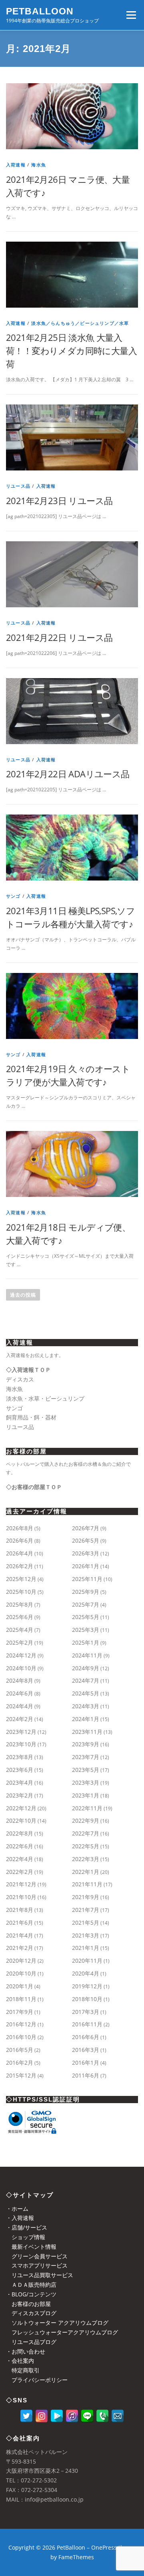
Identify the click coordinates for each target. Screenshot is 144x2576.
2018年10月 (87, 1999)
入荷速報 (16, 165)
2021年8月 (20, 1910)
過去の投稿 (23, 1295)
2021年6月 (20, 1922)
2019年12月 (87, 1986)
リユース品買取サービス (40, 2275)
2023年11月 (87, 1732)
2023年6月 (20, 1770)
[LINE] (87, 2416)
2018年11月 (21, 1999)
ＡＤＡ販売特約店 (31, 2285)
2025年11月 (87, 1579)
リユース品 (18, 486)
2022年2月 (20, 1872)
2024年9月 (86, 1668)
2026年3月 (86, 1553)
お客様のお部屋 (28, 2304)
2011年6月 (86, 2075)
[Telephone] (102, 2416)
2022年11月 (87, 1808)
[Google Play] (57, 2416)
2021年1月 (86, 1948)
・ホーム (17, 2209)
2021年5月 (86, 1922)
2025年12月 (21, 1579)
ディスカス (20, 1379)
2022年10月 (21, 1820)
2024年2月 (20, 1719)
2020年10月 (21, 1973)
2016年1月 (86, 2063)
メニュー (131, 15)
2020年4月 (86, 1973)
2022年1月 (86, 1872)
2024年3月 (86, 1706)
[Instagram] (42, 2416)
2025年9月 (86, 1592)
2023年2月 (20, 1795)
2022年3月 (86, 1859)
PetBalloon (40, 11)
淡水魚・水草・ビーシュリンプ (45, 1398)
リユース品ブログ (31, 2342)
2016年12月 (21, 2024)
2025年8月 (20, 1604)
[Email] (118, 2416)
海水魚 (39, 165)
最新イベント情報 (31, 2247)
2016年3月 (86, 2050)
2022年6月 (20, 1846)
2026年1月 (86, 1566)
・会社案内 (20, 2361)
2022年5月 (86, 1846)
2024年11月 (87, 1655)
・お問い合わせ (26, 2351)
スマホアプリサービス (37, 2265)
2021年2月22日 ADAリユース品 (68, 774)
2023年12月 (21, 1732)
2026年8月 (20, 1528)
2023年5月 (86, 1770)
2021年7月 (86, 1910)
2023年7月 (86, 1757)
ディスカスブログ (31, 2313)
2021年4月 (20, 1935)
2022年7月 (86, 1833)
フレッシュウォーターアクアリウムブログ (62, 2332)
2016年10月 (21, 2037)
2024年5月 (86, 1693)
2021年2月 (20, 1948)
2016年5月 (20, 2050)
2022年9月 (86, 1820)
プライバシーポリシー (37, 2380)
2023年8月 (20, 1757)
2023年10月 (21, 1744)
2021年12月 (21, 1884)
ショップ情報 (26, 2237)
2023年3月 (86, 1782)
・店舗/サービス (27, 2227)
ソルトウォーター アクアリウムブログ (57, 2323)
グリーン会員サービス (37, 2256)
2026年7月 (86, 1528)
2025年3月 (86, 1630)
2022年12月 (21, 1808)
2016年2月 (20, 2063)
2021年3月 (86, 1935)
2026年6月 (20, 1540)
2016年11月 (87, 2024)
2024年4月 (20, 1706)
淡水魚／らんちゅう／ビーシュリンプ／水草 (80, 323)
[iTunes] (72, 2416)
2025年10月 (21, 1592)
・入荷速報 (20, 2218)
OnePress (104, 2547)
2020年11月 (87, 1961)
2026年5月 (86, 1540)
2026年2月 (20, 1566)
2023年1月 (86, 1795)
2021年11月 (87, 1884)
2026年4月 (20, 1553)
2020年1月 (20, 1986)
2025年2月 (20, 1642)
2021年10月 (21, 1897)
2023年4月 (20, 1782)
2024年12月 (21, 1655)
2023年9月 (86, 1744)
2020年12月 (21, 1961)
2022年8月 (20, 1833)
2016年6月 (86, 2037)
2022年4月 (20, 1859)
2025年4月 (20, 1630)
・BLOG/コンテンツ (31, 2294)
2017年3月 (86, 2012)
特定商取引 (23, 2370)
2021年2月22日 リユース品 (59, 637)
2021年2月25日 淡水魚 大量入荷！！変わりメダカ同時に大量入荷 (71, 350)
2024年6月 (20, 1693)
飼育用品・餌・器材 (31, 1417)
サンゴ (13, 896)
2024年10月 (21, 1668)
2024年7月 (86, 1680)
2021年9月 (86, 1897)
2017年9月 (20, 2012)
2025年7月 (86, 1604)
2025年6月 (20, 1617)
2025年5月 (86, 1617)
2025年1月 (86, 1642)
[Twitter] (26, 2416)
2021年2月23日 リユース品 (59, 500)
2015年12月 (21, 2075)
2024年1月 (86, 1719)
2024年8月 (20, 1680)
